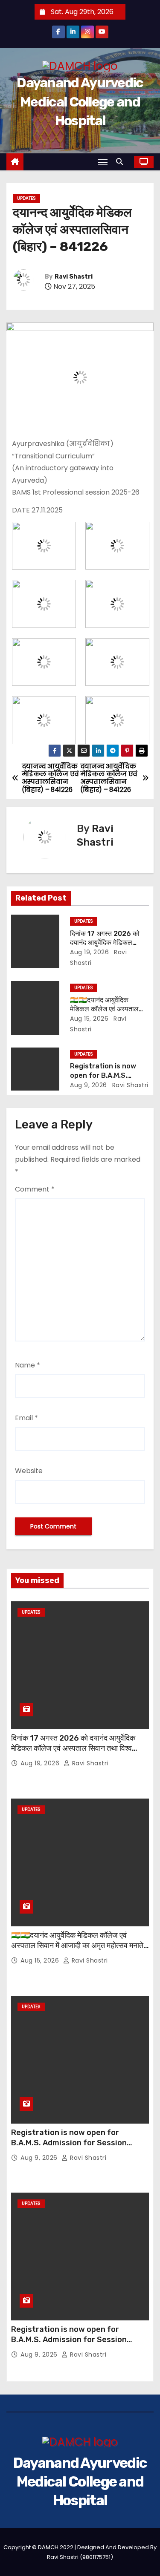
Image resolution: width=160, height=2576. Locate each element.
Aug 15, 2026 (89, 1019)
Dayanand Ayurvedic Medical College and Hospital (80, 101)
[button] (122, 162)
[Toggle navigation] (103, 162)
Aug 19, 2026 (89, 952)
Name (28, 1365)
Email (26, 1418)
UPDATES (26, 198)
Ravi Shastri (74, 277)
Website (29, 1471)
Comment (35, 1189)
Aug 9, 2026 (89, 1085)
